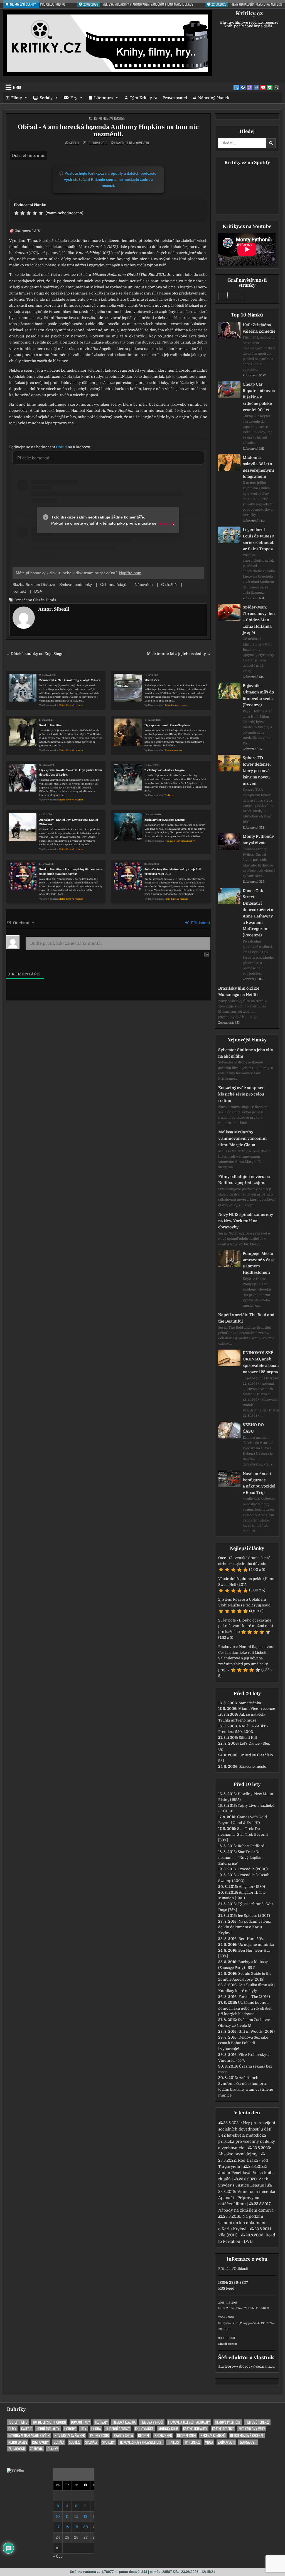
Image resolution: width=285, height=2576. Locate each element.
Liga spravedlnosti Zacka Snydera (167, 725)
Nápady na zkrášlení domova (246, 2210)
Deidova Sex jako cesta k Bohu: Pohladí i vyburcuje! (243, 2043)
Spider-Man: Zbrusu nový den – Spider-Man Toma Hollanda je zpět (259, 620)
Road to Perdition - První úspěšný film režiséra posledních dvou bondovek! (71, 872)
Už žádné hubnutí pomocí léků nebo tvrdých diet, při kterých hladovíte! (245, 2008)
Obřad (61, 447)
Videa (209, 2442)
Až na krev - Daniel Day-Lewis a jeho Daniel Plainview (69, 822)
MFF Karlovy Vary (252, 2429)
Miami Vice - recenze (257, 1709)
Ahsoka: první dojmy (238, 2154)
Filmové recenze (173, 750)
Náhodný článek (214, 98)
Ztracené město (253, 1767)
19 (76, 2527)
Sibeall (74, 143)
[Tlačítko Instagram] (256, 87)
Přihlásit (225, 2269)
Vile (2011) (228, 2235)
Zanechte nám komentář (132, 143)
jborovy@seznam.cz (257, 2366)
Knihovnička (144, 2429)
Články (53, 2449)
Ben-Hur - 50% (251, 1939)
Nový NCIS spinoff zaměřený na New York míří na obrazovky (246, 1221)
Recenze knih (186, 2435)
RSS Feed (226, 2288)
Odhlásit (241, 2269)
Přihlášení (200, 923)
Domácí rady (80, 2422)
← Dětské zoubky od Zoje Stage (35, 654)
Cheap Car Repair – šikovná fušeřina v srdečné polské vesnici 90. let (259, 397)
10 (58, 2517)
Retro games (18, 2442)
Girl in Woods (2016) (257, 2031)
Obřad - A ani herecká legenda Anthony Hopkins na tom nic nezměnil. (108, 131)
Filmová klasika (124, 2422)
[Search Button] (276, 87)
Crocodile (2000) (253, 1869)
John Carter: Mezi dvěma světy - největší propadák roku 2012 (173, 872)
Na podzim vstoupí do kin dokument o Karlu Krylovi (245, 1927)
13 (86, 2517)
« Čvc (58, 2556)
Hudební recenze (118, 2429)
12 (76, 2517)
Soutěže (75, 2442)
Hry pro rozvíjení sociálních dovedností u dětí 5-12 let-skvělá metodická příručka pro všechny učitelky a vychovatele (247, 2135)
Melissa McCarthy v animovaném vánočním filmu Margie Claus (242, 1138)
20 (86, 2527)
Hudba (96, 2429)
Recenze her (163, 2435)
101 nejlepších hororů (49, 2422)
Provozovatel (175, 98)
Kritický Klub (168, 2429)
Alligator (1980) (252, 1887)
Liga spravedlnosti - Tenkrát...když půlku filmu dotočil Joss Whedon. (71, 772)
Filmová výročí (152, 2422)
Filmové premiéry (228, 2422)
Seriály (46, 98)
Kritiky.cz (249, 13)
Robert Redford (251, 1846)
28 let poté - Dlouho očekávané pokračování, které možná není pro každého (246, 1626)
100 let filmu (18, 2422)
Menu (17, 87)
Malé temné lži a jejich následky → (179, 654)
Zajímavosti (226, 2442)
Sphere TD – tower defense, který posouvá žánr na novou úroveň (257, 770)
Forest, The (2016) (254, 1997)
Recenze (144, 2435)
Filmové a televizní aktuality (180, 841)
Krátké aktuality (195, 2429)
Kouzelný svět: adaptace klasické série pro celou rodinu (241, 1094)
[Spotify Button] (270, 87)
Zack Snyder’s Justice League (165, 770)
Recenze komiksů (213, 2435)
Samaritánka (250, 1703)
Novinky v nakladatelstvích (29, 2435)
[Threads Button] (250, 87)
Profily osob (99, 2435)
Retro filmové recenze (109, 118)
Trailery (169, 795)
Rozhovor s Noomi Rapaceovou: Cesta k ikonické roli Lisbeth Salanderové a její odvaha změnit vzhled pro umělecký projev (246, 1658)
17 (58, 2527)
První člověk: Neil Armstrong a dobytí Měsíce (70, 680)
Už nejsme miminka (256, 1945)
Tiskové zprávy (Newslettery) (141, 2442)
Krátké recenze (223, 2429)
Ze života (36, 2449)
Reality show (123, 2435)
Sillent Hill (248, 1738)
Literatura (104, 98)
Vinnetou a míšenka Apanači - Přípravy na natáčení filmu (247, 2198)
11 (67, 2517)
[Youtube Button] (263, 87)
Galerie (26, 2429)
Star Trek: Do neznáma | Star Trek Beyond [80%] (243, 1834)
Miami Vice (152, 680)
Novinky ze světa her (70, 2435)
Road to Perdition (51, 725)
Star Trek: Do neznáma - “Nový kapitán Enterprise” (240, 1858)
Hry (74, 98)
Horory (70, 2429)
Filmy (17, 98)
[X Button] (236, 87)
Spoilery (108, 2442)
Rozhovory (40, 2442)
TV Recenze (192, 2442)
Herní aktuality (48, 2429)
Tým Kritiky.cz (143, 98)
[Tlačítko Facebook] (243, 87)
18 (67, 2527)
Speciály (91, 2442)
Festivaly (101, 2422)
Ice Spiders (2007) (254, 1916)
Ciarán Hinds (45, 600)
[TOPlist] (16, 2471)
